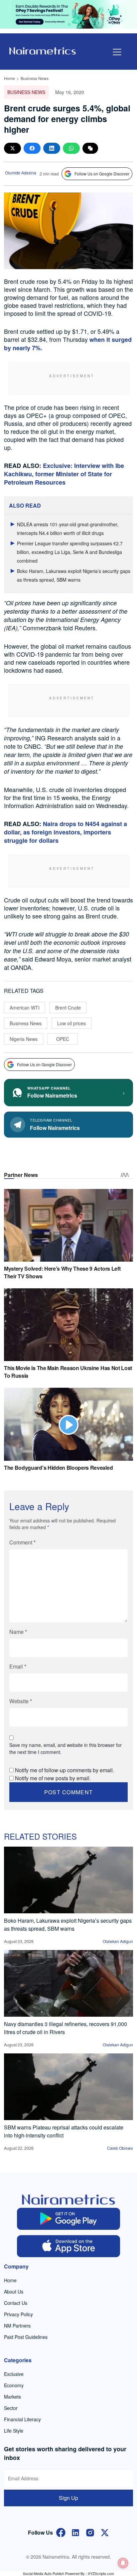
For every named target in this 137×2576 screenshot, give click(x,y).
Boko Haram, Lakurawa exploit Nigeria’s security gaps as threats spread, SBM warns (68, 1924)
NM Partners (17, 2326)
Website (21, 1701)
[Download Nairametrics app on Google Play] (68, 2219)
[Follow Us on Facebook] (61, 2532)
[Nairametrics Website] (43, 50)
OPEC (63, 1039)
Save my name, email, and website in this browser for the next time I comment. (66, 1748)
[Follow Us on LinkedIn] (75, 2532)
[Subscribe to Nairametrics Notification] (123, 2563)
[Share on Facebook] (32, 148)
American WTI (25, 1008)
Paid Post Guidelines (26, 2337)
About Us (14, 2292)
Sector (11, 2408)
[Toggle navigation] (117, 52)
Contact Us (16, 2303)
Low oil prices (71, 1023)
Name (18, 1632)
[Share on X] (12, 148)
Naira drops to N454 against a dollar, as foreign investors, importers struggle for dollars (66, 832)
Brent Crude (68, 1008)
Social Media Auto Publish (44, 2573)
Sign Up (68, 2498)
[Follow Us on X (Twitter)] (105, 2532)
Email (18, 1666)
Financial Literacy (22, 2419)
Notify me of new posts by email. (53, 1778)
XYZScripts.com (101, 2573)
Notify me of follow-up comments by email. (65, 1770)
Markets (12, 2397)
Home (9, 78)
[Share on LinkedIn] (52, 148)
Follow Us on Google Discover (102, 174)
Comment (22, 1542)
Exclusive (14, 2374)
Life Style (14, 2431)
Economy (14, 2385)
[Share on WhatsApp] (71, 148)
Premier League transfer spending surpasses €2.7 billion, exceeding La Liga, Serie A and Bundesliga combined (70, 552)
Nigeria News (24, 1039)
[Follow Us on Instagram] (90, 2532)
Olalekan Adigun (118, 1941)
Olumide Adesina (21, 173)
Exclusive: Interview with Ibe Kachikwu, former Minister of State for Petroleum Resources (64, 474)
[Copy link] (90, 148)
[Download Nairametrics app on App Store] (68, 2246)
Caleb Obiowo (120, 2148)
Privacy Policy (18, 2314)
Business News (35, 78)
